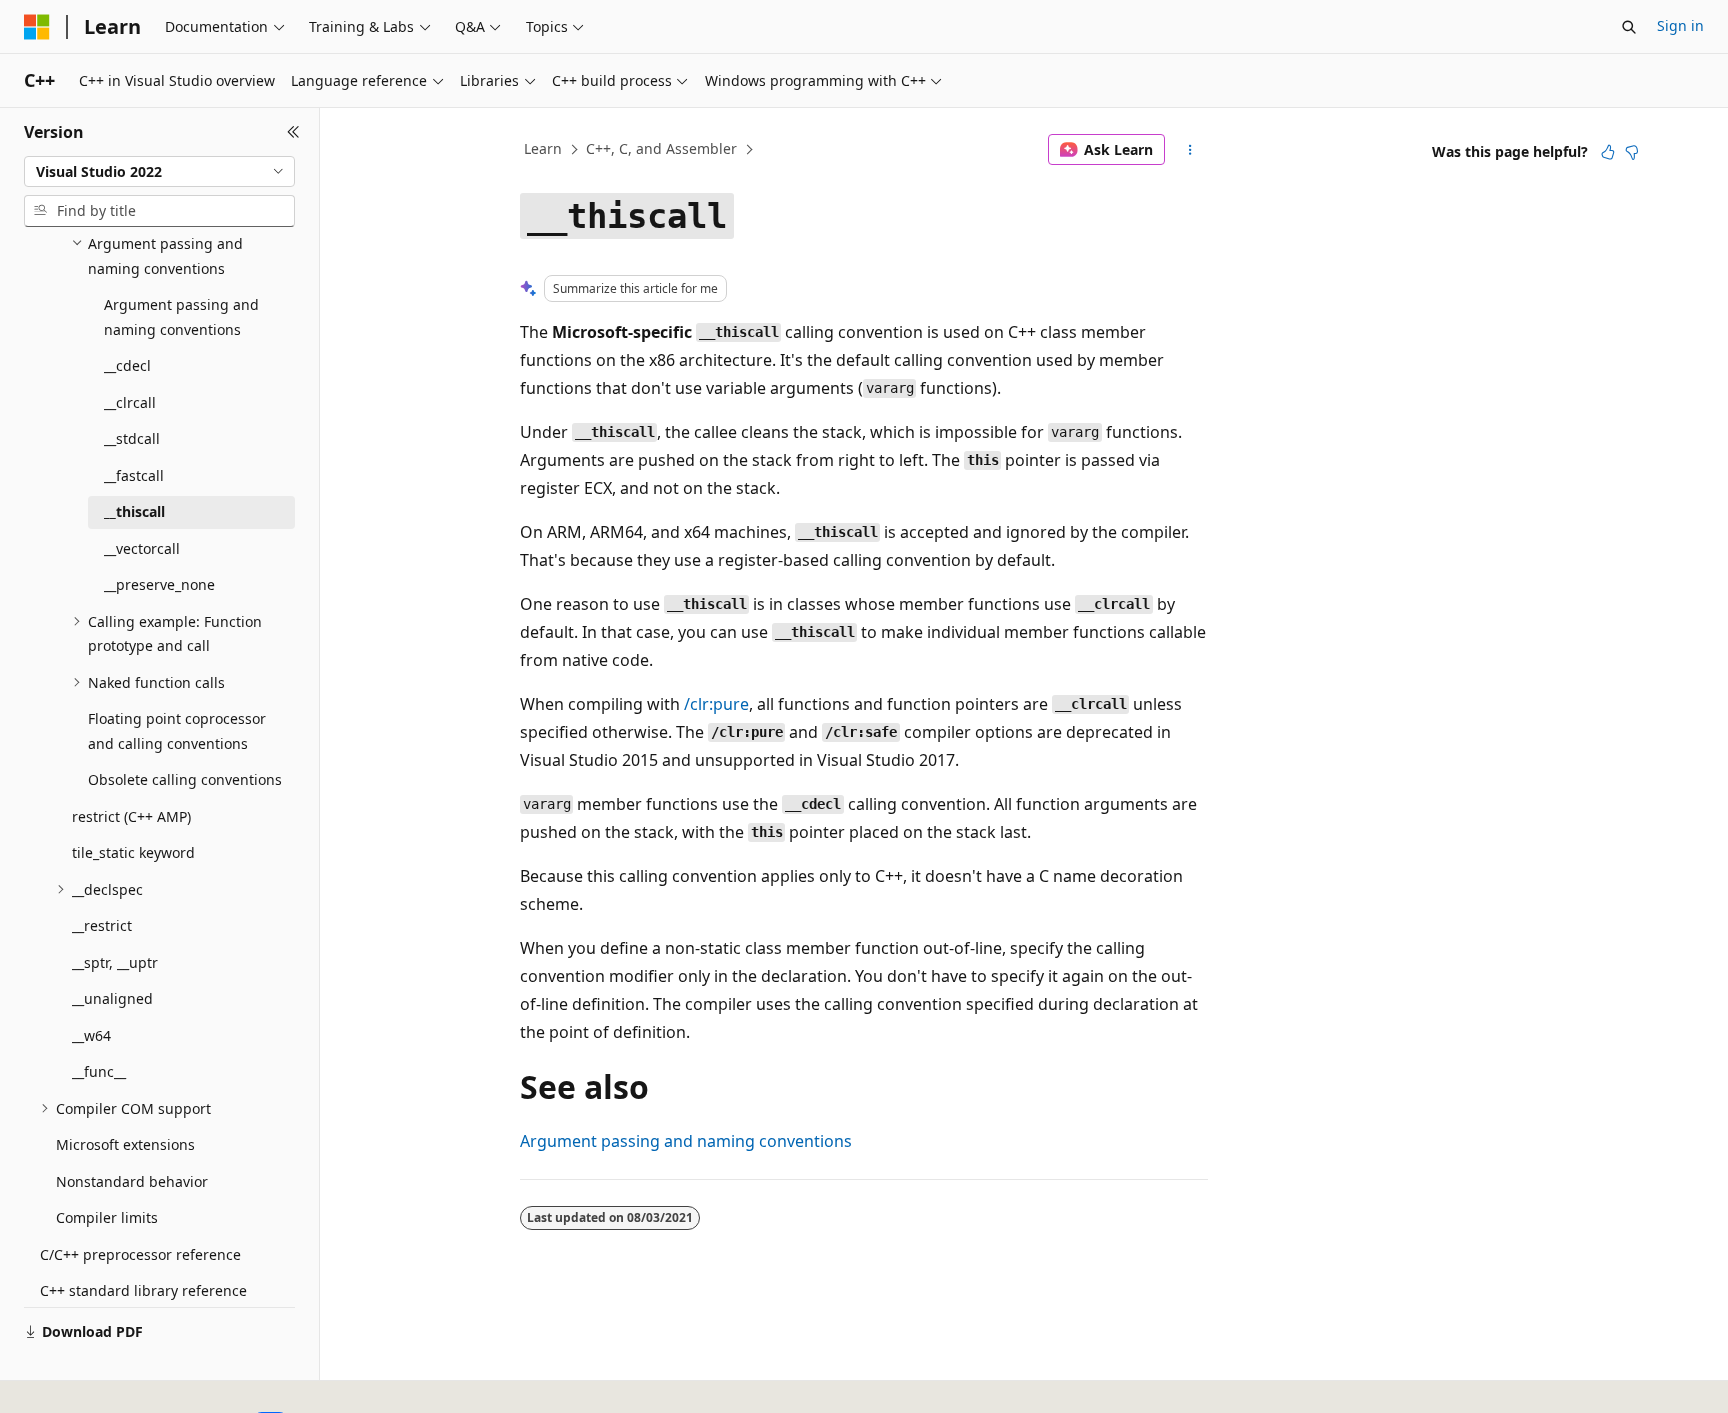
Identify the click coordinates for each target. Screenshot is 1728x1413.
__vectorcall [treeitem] (142, 548)
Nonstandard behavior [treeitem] (132, 1181)
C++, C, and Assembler (661, 148)
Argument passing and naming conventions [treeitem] (181, 317)
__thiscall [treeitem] (134, 511)
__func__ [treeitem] (99, 1071)
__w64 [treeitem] (91, 1035)
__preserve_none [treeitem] (159, 584)
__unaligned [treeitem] (112, 998)
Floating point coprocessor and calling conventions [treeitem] (177, 731)
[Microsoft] (37, 27)
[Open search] (1629, 27)
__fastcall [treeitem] (134, 475)
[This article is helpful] (1608, 152)
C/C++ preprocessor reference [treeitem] (140, 1254)
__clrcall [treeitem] (130, 402)
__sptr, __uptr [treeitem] (115, 962)
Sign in (1680, 25)
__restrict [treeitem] (102, 925)
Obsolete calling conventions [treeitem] (185, 779)
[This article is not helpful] (1632, 152)
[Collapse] (293, 132)
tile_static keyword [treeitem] (133, 852)
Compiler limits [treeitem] (107, 1217)
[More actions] (1190, 150)
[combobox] (159, 172)
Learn (543, 148)
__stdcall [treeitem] (132, 438)
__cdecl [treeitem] (127, 365)
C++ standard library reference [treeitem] (143, 1290)
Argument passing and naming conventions (686, 1141)
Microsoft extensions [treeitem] (125, 1144)
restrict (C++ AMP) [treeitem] (131, 816)
